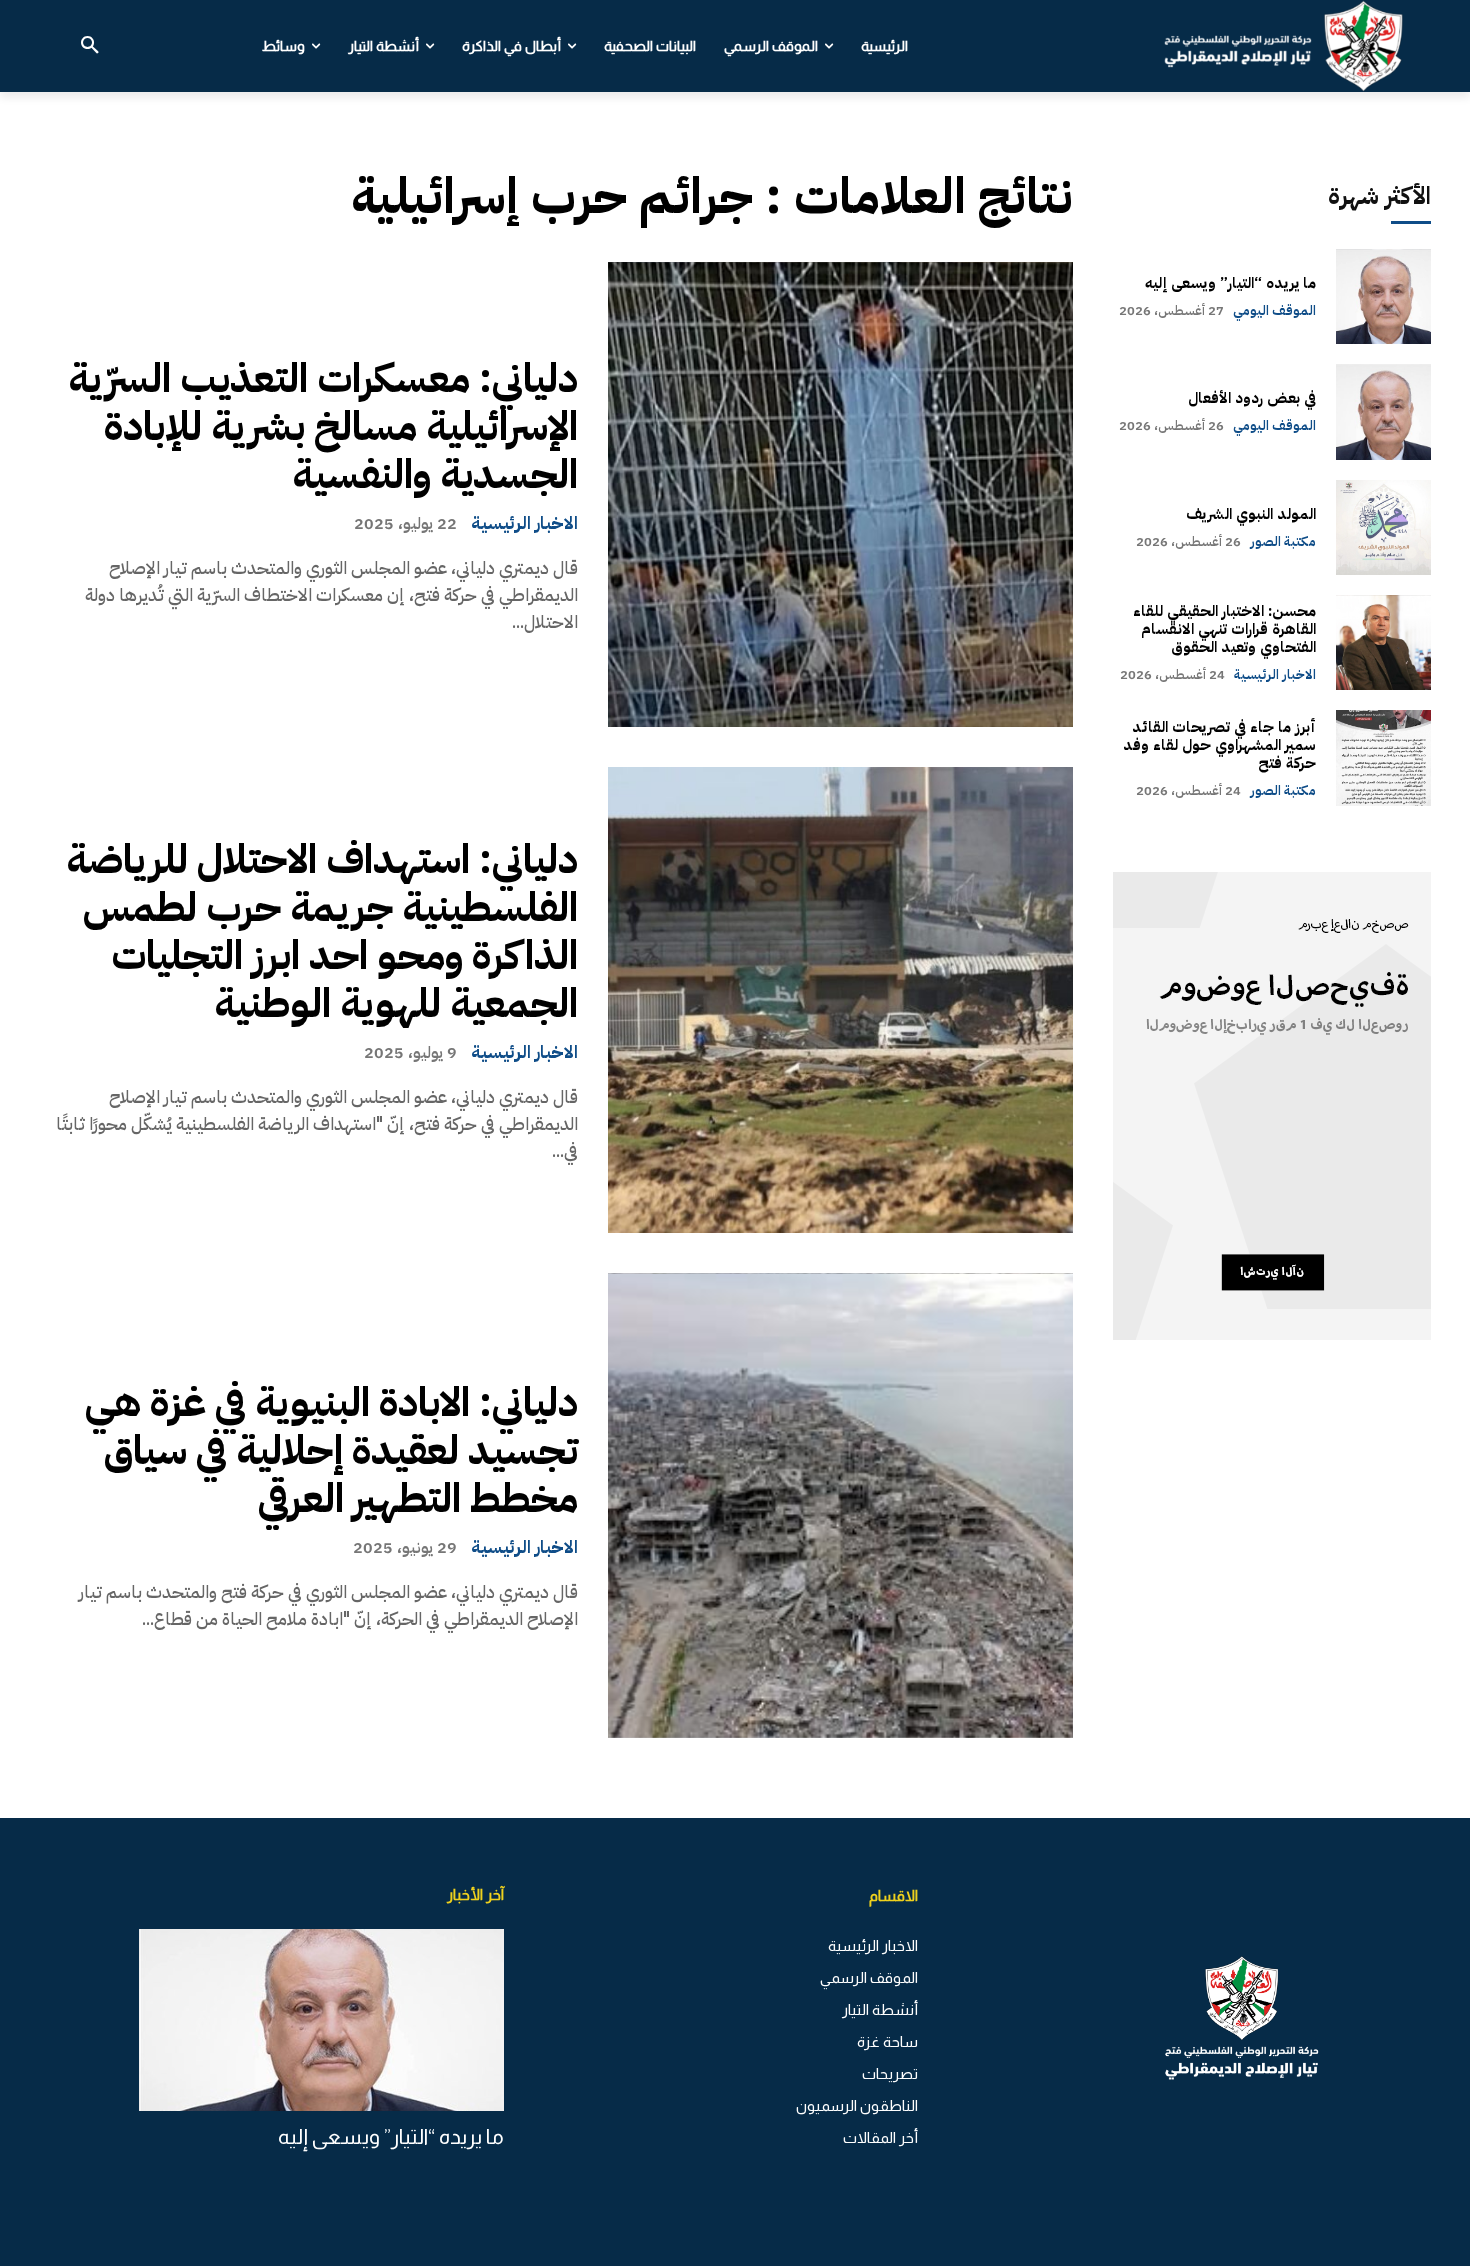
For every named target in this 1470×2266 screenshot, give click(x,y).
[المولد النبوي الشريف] (1383, 527)
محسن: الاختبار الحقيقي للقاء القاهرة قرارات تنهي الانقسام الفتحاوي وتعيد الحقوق (1224, 629)
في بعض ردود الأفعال (1252, 398)
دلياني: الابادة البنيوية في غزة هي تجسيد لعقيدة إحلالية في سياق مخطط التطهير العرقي (331, 1451)
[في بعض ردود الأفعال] (1383, 411)
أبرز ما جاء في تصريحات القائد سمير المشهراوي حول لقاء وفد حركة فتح (1219, 745)
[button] (90, 46)
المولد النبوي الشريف (1251, 514)
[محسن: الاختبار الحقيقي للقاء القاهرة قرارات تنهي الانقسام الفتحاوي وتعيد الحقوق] (1383, 642)
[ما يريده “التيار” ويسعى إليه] (1383, 296)
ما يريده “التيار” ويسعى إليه (1230, 283)
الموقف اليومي (1274, 310)
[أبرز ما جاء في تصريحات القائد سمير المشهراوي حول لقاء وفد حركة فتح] (1383, 757)
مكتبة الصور (1283, 541)
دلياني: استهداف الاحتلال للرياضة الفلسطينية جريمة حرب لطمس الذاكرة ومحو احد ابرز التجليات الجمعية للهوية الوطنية (322, 932)
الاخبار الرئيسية (524, 523)
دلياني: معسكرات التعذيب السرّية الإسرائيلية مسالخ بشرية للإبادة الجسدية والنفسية (323, 427)
